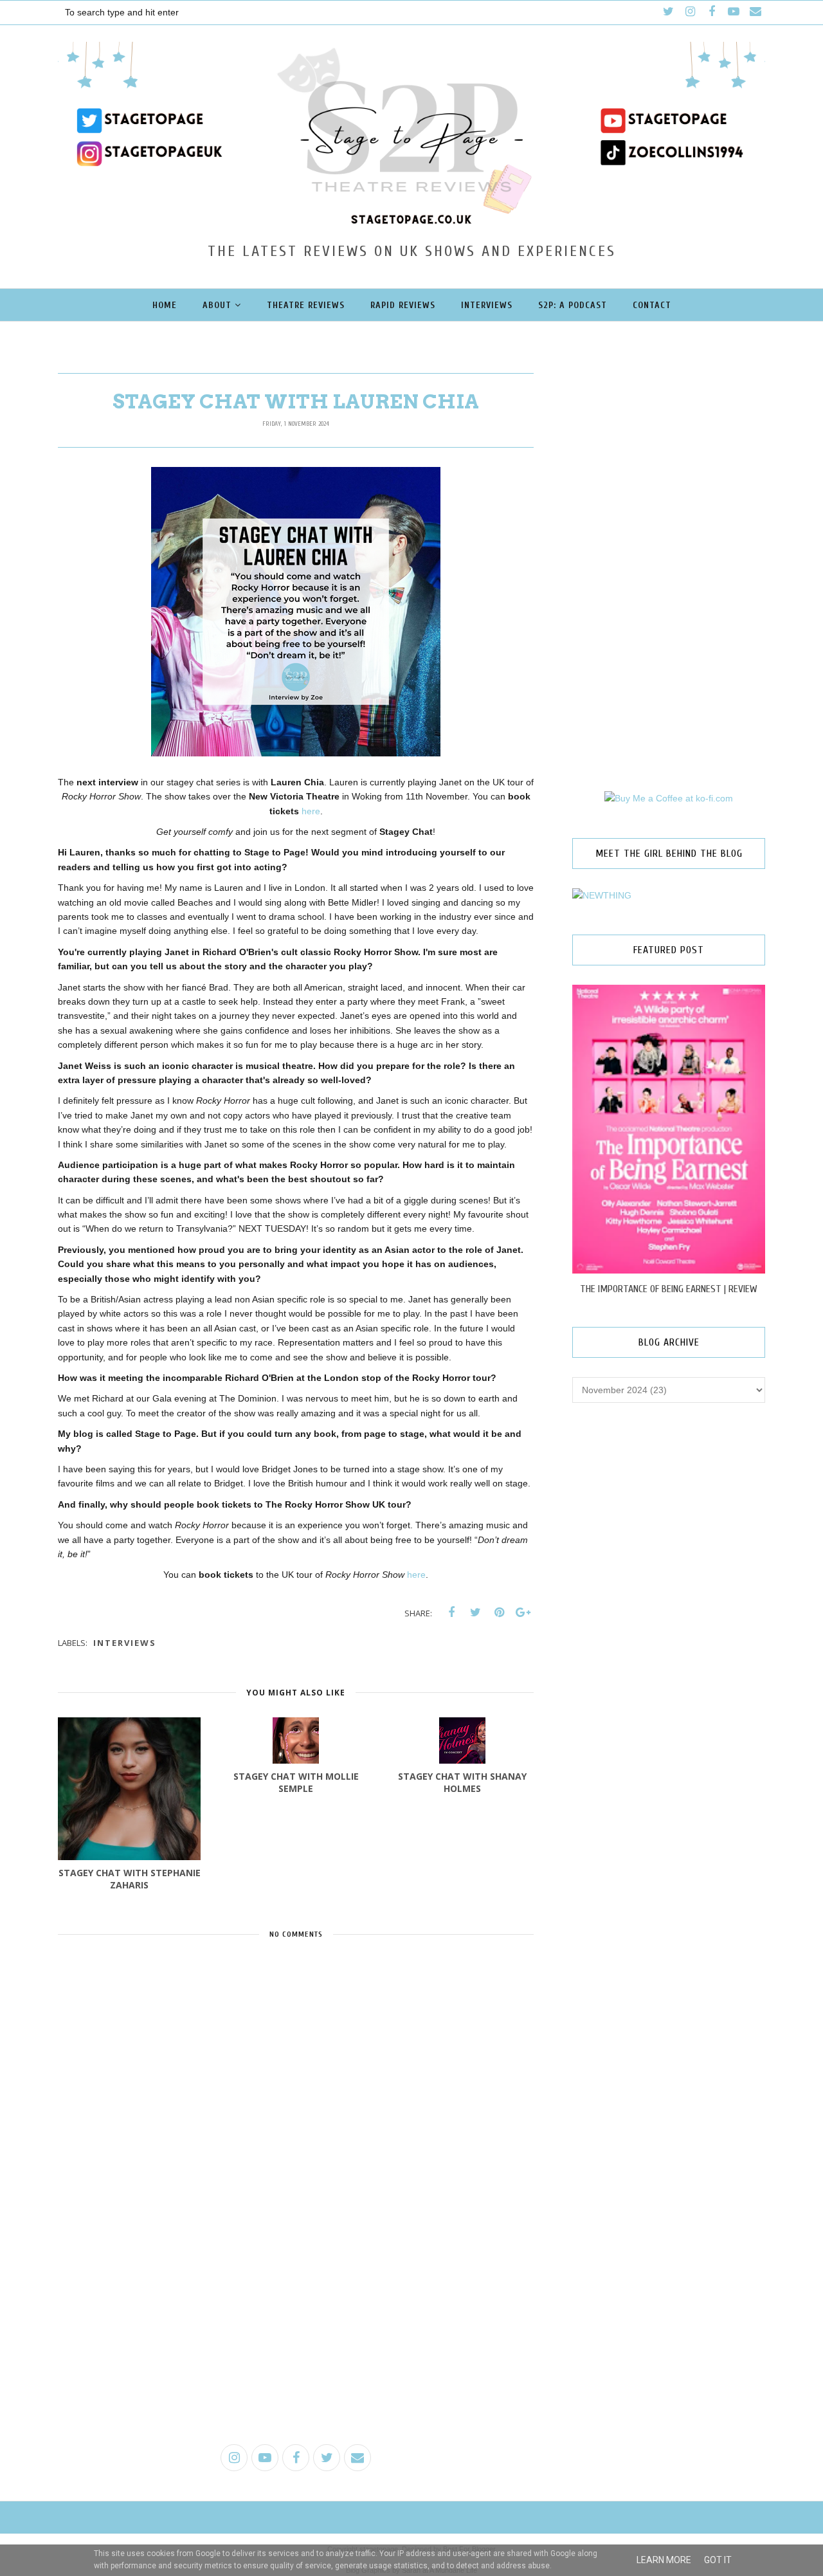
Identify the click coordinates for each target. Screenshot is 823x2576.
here (311, 811)
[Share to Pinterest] (499, 1612)
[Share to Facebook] (451, 1612)
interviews (125, 1643)
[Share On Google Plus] (523, 1612)
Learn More (664, 2560)
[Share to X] (475, 1612)
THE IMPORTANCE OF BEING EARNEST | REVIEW (669, 1289)
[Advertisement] (296, 2335)
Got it (718, 2560)
